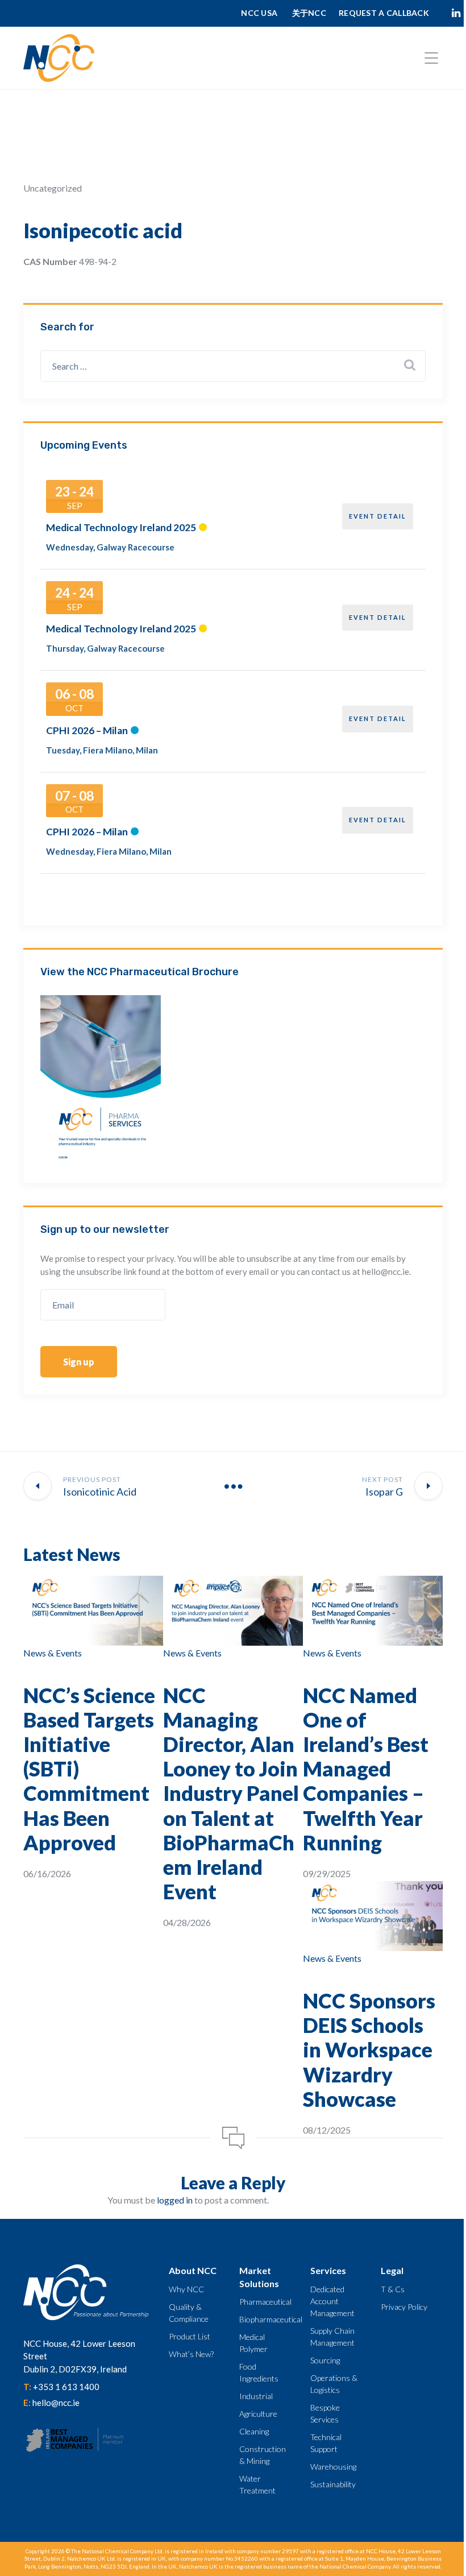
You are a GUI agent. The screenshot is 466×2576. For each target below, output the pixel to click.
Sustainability (333, 2484)
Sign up (79, 1362)
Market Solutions (259, 2277)
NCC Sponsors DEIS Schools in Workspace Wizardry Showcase (369, 2050)
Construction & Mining (263, 2455)
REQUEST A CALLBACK (384, 13)
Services (328, 2270)
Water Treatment (257, 2484)
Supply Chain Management (332, 2337)
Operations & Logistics (334, 2384)
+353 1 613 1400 (66, 2387)
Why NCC (186, 2289)
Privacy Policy (404, 2307)
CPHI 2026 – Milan (87, 730)
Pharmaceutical (265, 2302)
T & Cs (393, 2289)
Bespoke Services (325, 2413)
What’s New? (191, 2354)
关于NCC (309, 13)
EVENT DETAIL (378, 516)
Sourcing (325, 2360)
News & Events (53, 1653)
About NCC (193, 2270)
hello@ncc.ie (56, 2403)
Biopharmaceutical (271, 2319)
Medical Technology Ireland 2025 (121, 527)
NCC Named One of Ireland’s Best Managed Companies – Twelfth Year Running (366, 1769)
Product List (190, 2336)
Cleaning (254, 2431)
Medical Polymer (253, 2343)
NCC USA (260, 13)
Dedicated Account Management (332, 2301)
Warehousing (333, 2467)
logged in (175, 2200)
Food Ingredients (259, 2372)
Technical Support (326, 2443)
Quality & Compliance (189, 2313)
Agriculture (258, 2414)
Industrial (256, 2396)
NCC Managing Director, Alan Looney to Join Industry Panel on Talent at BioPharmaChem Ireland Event (231, 1794)
